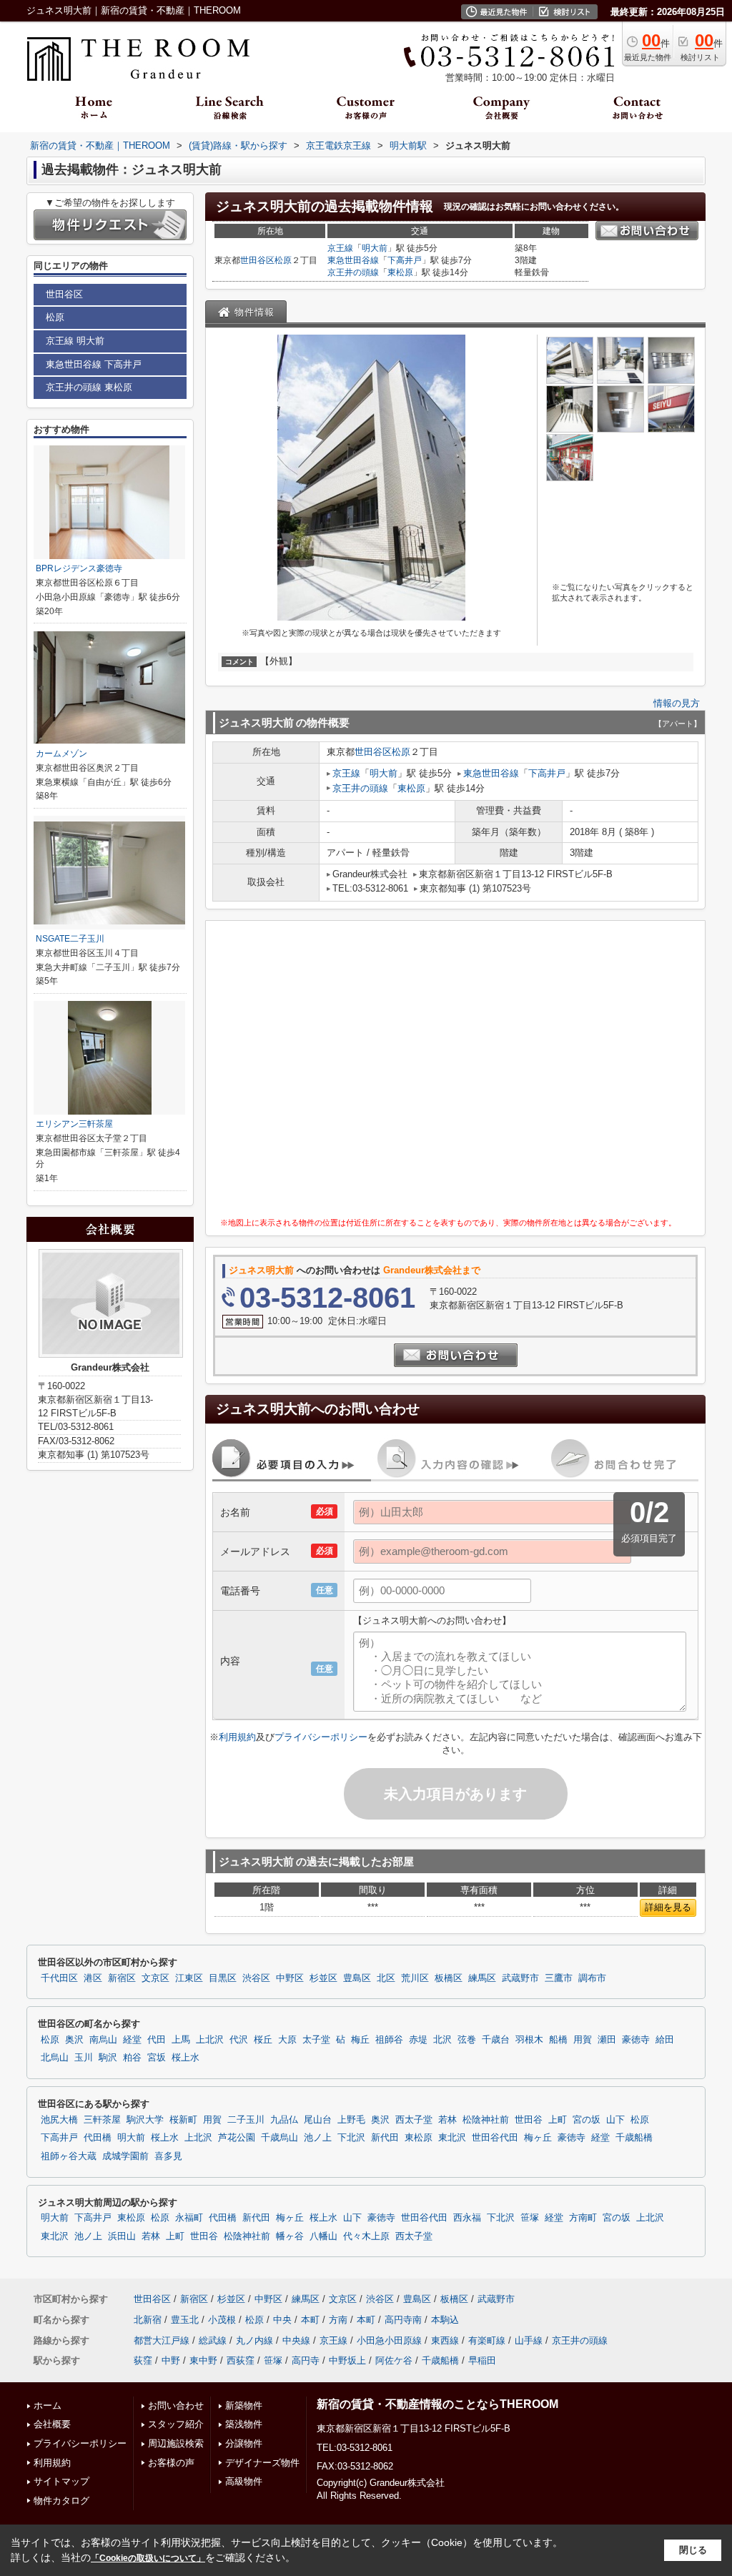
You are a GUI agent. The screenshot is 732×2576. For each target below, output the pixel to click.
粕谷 (132, 2058)
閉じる (693, 2550)
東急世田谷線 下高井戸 (94, 364)
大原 (287, 2040)
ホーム (48, 2405)
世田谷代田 (495, 2138)
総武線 (213, 2340)
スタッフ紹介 (176, 2424)
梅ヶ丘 (538, 2138)
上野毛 (351, 2120)
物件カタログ (61, 2501)
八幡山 (323, 2236)
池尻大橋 (59, 2120)
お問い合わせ (176, 2405)
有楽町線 (487, 2340)
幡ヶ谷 (290, 2236)
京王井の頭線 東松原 (89, 387)
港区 (93, 1978)
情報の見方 (677, 703)
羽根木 (529, 2040)
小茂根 (222, 2320)
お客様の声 (171, 2463)
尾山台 (318, 2120)
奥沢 (74, 2040)
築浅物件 (244, 2424)
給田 (665, 2040)
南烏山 (103, 2040)
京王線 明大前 (75, 341)
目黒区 (223, 1978)
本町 (310, 2320)
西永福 (467, 2218)
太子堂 (316, 2040)
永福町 (189, 2218)
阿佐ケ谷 (394, 2360)
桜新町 (183, 2120)
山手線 (529, 2340)
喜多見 (168, 2156)
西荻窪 (241, 2360)
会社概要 (52, 2424)
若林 (447, 2120)
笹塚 (530, 2218)
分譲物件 (244, 2443)
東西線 (445, 2340)
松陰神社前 (486, 2120)
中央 (282, 2320)
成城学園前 (125, 2156)
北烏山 (55, 2058)
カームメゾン (61, 754)
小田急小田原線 (389, 2340)
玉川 (84, 2058)
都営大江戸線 (162, 2340)
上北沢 (210, 2040)
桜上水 (186, 2058)
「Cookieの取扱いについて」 (148, 2558)
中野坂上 (347, 2360)
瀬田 (607, 2040)
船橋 (558, 2040)
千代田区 (59, 1978)
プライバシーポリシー (321, 1737)
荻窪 (143, 2360)
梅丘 (360, 2040)
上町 (558, 2120)
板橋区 (449, 1978)
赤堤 (418, 2040)
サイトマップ (61, 2481)
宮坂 (157, 2058)
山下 (615, 2120)
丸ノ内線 (254, 2340)
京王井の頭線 (353, 272)
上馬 (181, 2040)
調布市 (592, 1978)
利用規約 (237, 1737)
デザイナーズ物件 (262, 2463)
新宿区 (122, 1978)
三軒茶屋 (102, 2120)
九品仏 (284, 2120)
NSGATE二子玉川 (70, 939)
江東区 (189, 1978)
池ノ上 (318, 2138)
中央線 (296, 2340)
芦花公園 (237, 2138)
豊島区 (357, 1978)
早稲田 (482, 2360)
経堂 (132, 2040)
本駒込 (445, 2320)
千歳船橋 (634, 2138)
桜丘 (263, 2040)
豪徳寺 (636, 2040)
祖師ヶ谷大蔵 (69, 2156)
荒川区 (415, 1978)
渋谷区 (256, 1978)
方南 (338, 2320)
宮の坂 (587, 2120)
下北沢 (351, 2138)
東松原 (400, 272)
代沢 (239, 2040)
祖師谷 (389, 2040)
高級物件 (244, 2481)
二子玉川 (246, 2120)
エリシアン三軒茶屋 (74, 1124)
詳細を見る (668, 1907)
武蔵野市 (520, 1978)
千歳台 (496, 2040)
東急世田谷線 (353, 260)
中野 (171, 2360)
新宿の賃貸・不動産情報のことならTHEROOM (437, 2404)
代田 (157, 2040)
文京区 (155, 1978)
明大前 (375, 248)
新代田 (385, 2138)
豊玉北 (185, 2320)
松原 (283, 260)
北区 (386, 1978)
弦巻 (467, 2040)
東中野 (203, 2360)
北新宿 (148, 2320)
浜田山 (122, 2236)
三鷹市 (559, 1978)
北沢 (442, 2040)
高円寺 (306, 2360)
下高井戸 (405, 260)
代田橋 (98, 2138)
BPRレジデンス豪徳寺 (79, 568)
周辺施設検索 (176, 2443)
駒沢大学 (145, 2120)
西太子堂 (414, 2120)
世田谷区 (257, 260)
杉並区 (323, 1978)
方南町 (583, 2218)
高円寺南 (403, 2320)
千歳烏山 (280, 2138)
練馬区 (482, 1978)
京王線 (340, 248)
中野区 (290, 1978)
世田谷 (529, 2120)
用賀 (583, 2040)
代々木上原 (366, 2236)
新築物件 (244, 2405)
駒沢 (108, 2058)
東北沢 (452, 2138)
